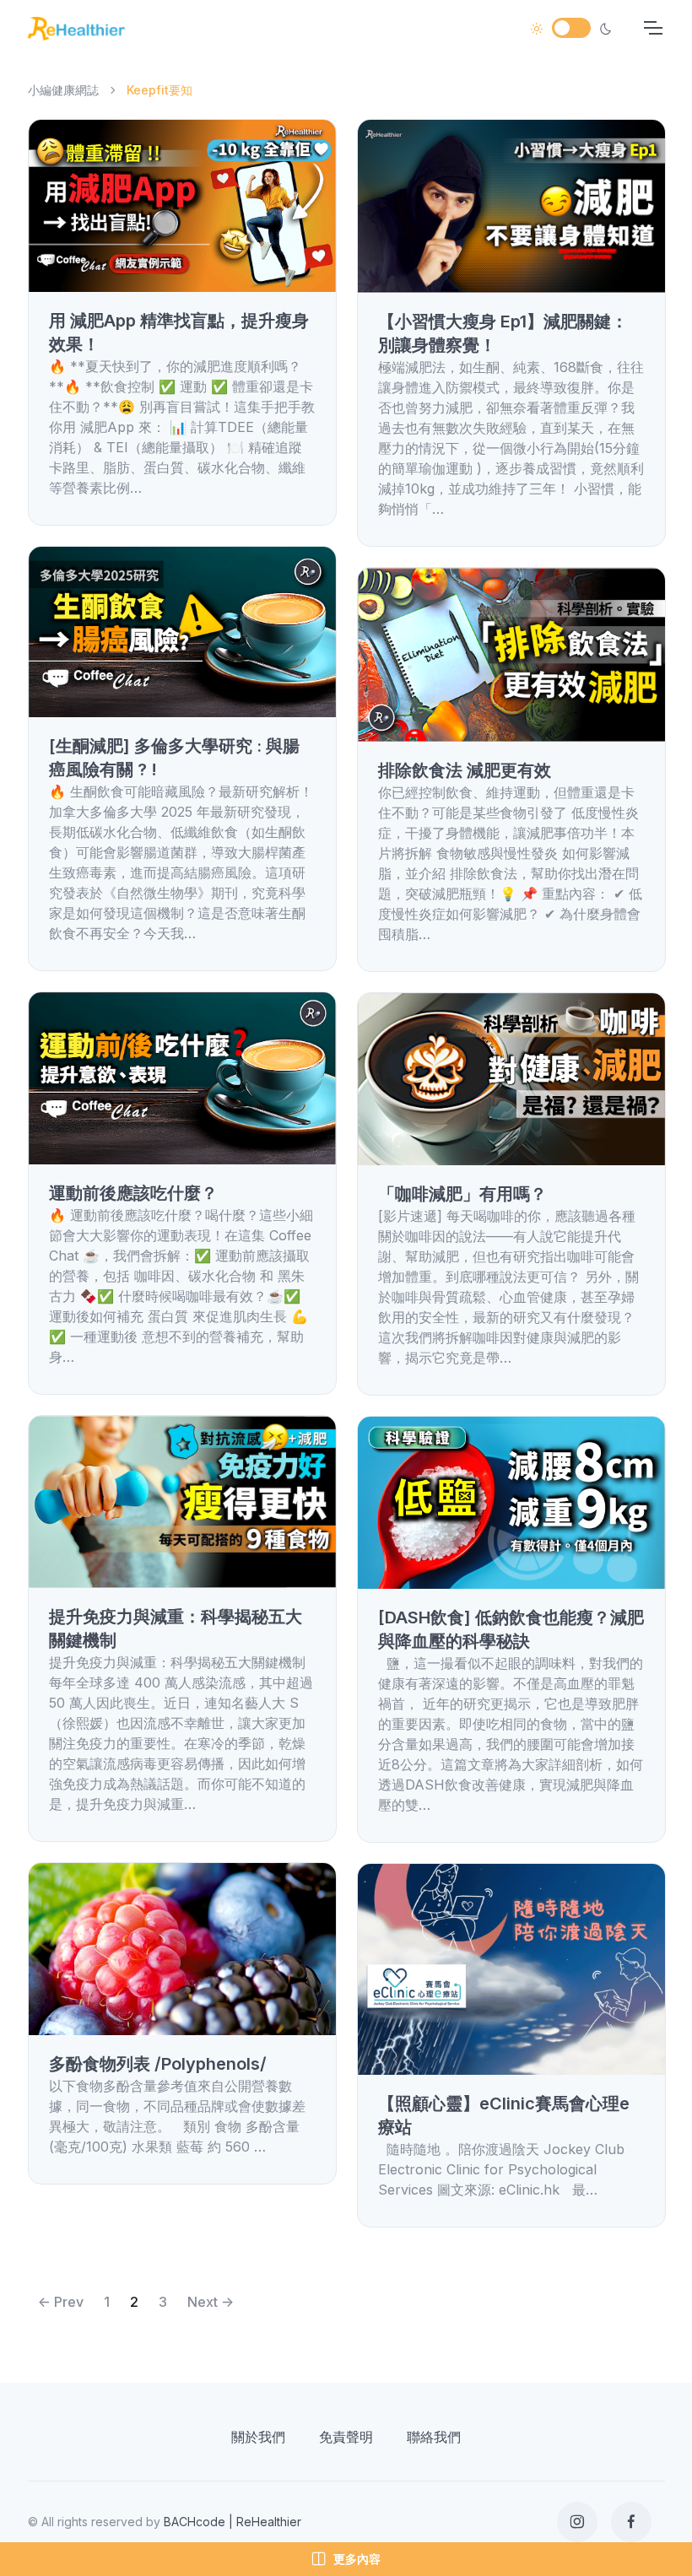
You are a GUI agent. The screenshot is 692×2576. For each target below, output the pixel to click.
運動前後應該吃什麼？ (133, 1193)
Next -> (211, 2302)
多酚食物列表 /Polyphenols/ (158, 2064)
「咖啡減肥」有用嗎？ (462, 1194)
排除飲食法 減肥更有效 (465, 770)
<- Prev (61, 2302)
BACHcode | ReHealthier (232, 2522)
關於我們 (258, 2437)
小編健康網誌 (63, 90)
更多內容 (357, 2559)
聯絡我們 (434, 2437)
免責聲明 (346, 2437)
